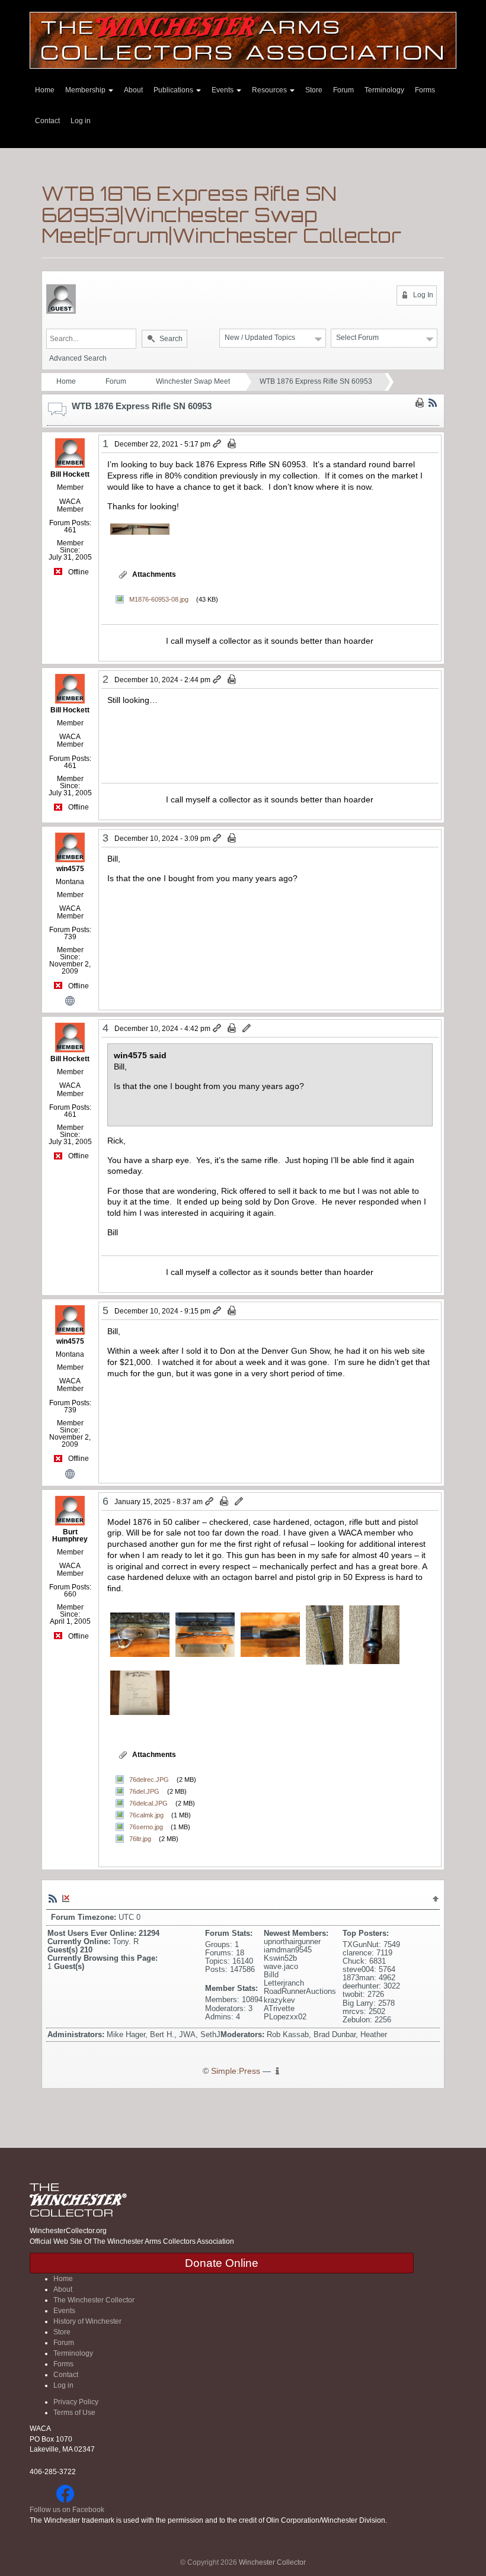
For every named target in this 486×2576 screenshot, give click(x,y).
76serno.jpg (146, 1827)
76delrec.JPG (149, 1780)
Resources (270, 90)
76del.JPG (144, 1791)
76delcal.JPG (148, 1803)
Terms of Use (74, 2413)
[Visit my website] (70, 1000)
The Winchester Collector (94, 2300)
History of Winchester (87, 2321)
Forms (425, 90)
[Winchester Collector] (243, 39)
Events (223, 90)
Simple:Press (236, 2071)
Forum (343, 90)
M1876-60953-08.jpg (159, 599)
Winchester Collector (272, 2562)
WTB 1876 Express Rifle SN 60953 (316, 381)
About (133, 90)
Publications (174, 90)
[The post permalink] (218, 444)
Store (314, 90)
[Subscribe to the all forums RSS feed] (53, 1898)
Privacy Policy (76, 2402)
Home (45, 90)
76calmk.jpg (146, 1815)
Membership (86, 90)
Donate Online (222, 2263)
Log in (81, 121)
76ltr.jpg (140, 1839)
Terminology (384, 90)
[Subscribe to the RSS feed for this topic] (433, 403)
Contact (47, 121)
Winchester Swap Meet (193, 381)
